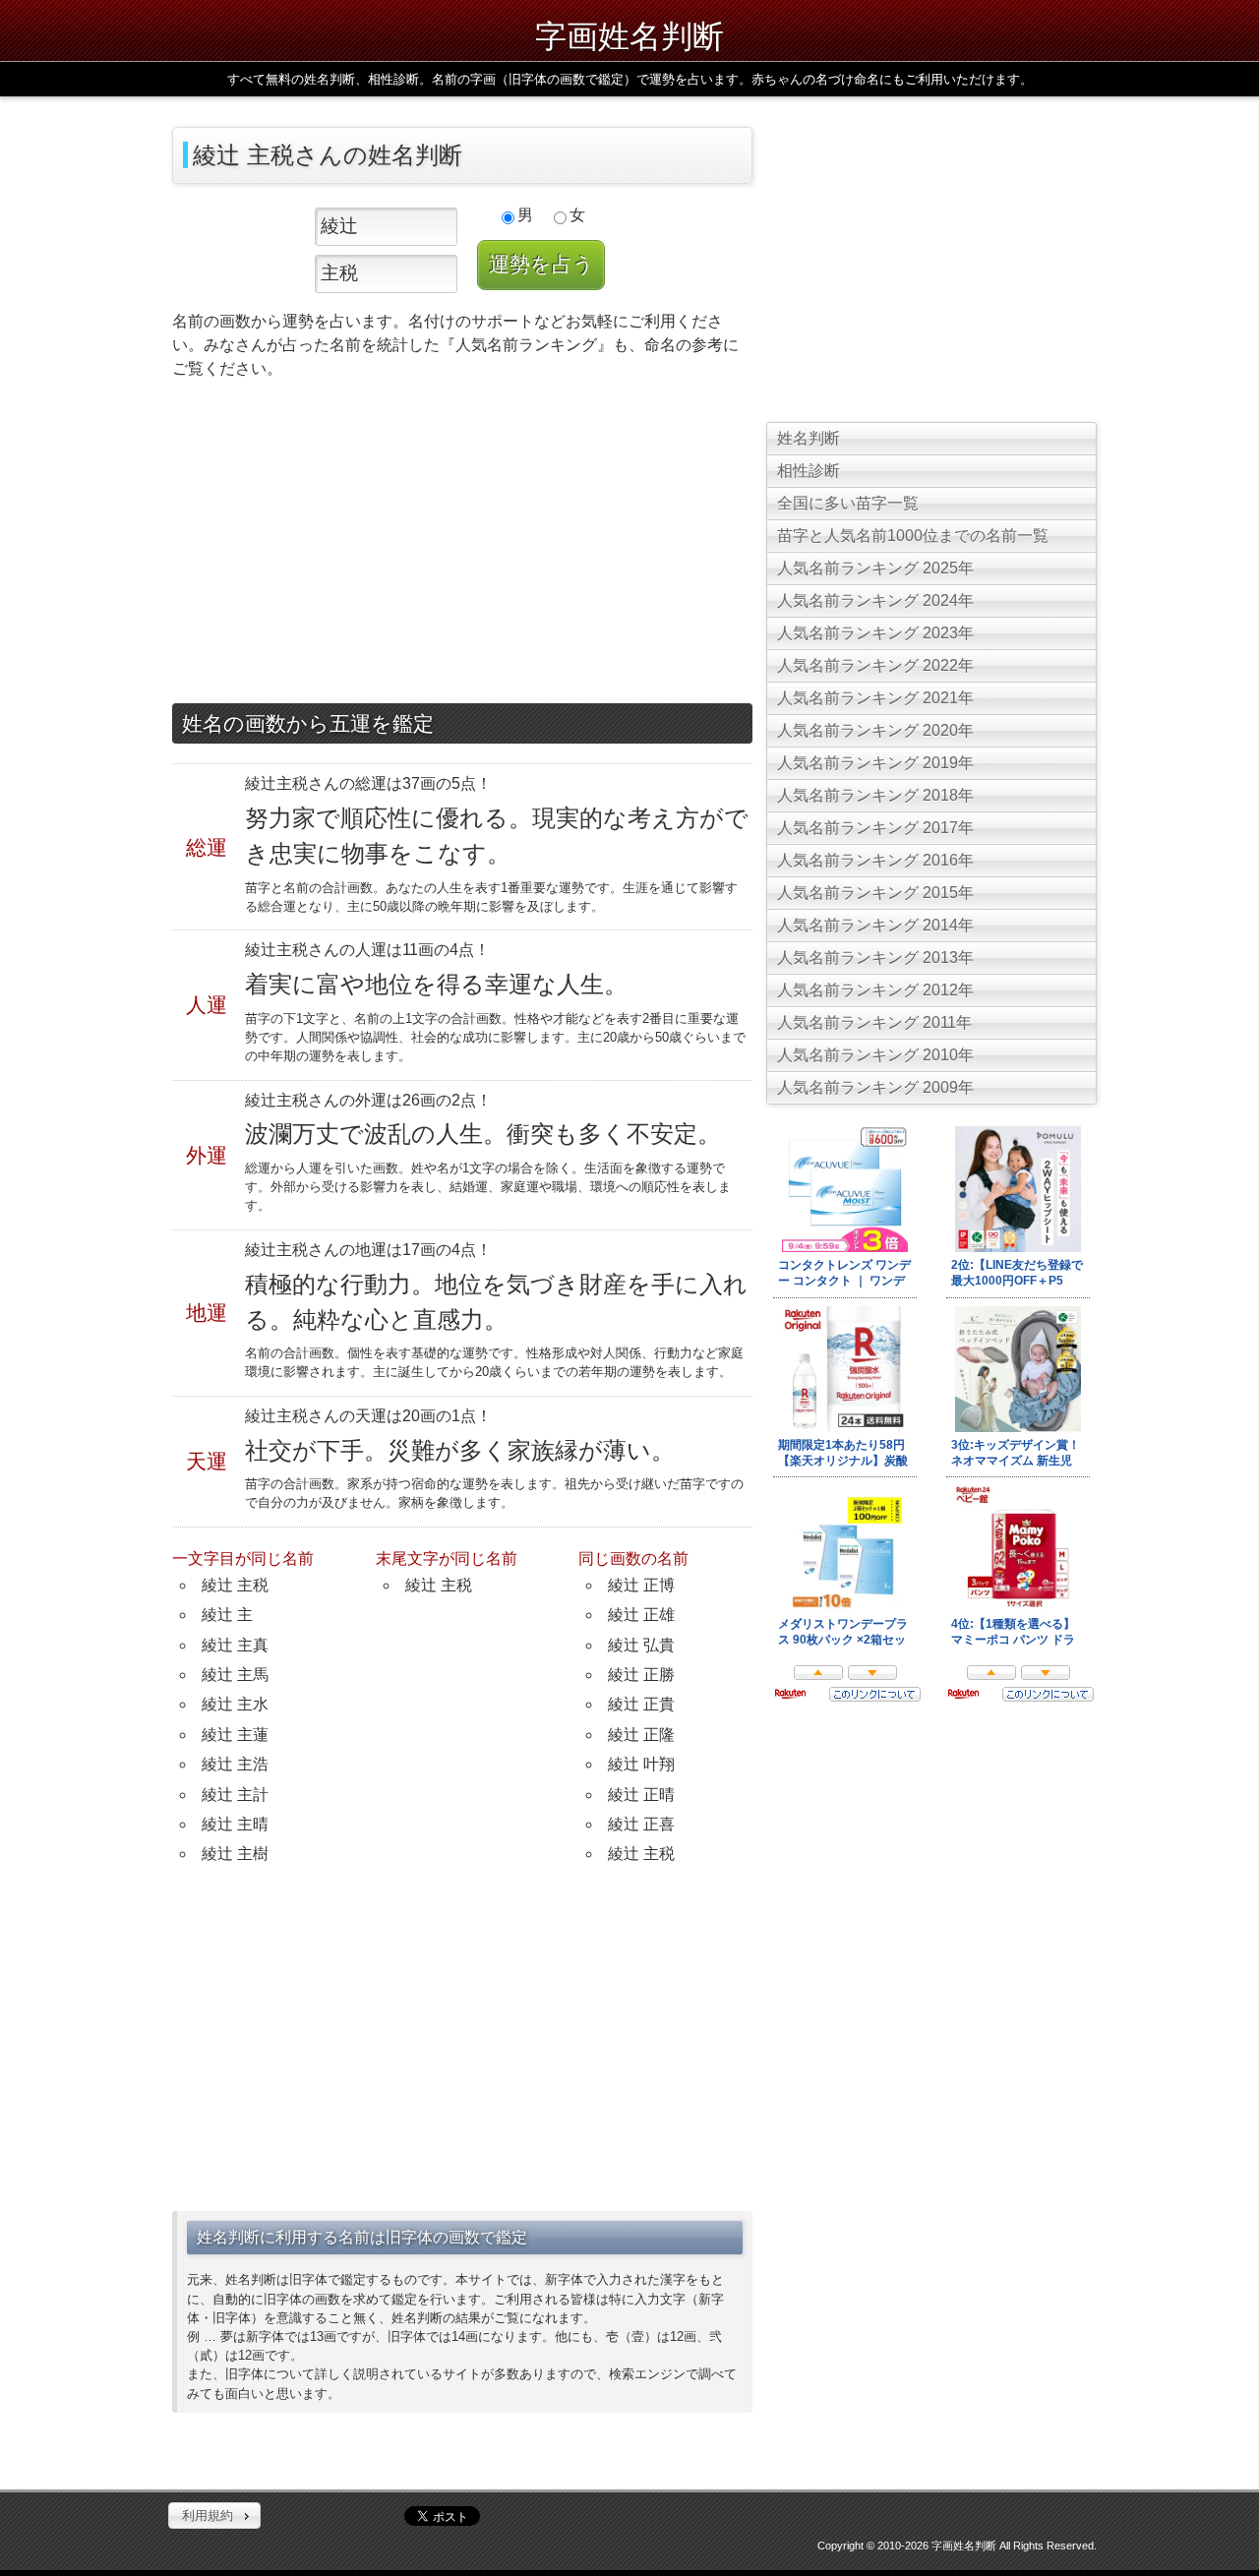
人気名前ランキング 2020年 (875, 730)
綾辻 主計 (235, 1795)
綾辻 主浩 (235, 1764)
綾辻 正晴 (641, 1795)
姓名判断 (809, 438)
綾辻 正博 (641, 1585)
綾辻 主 (227, 1615)
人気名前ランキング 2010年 (875, 1055)
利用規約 (208, 2516)
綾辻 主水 (235, 1704)
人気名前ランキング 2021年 (875, 698)
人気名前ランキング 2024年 (875, 600)
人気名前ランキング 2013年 (875, 958)
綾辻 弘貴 (641, 1645)
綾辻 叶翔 (641, 1764)
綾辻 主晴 (235, 1824)
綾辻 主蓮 (235, 1735)
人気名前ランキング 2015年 (875, 893)
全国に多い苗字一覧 (848, 503)
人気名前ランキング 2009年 (875, 1087)
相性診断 (809, 471)
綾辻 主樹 (235, 1854)
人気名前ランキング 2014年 (875, 925)
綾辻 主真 (235, 1645)
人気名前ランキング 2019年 (875, 763)
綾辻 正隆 (641, 1735)
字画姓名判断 (629, 35)
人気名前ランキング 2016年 (875, 860)
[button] (214, 2516)
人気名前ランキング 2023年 (875, 633)
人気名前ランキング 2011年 (874, 1022)
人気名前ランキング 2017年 (875, 828)
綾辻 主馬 (235, 1675)
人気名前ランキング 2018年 (875, 795)
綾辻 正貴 (641, 1704)
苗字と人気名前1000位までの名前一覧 (913, 536)
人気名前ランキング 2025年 (875, 568)
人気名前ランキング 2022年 (875, 665)
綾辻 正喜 (641, 1824)
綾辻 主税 (235, 1585)
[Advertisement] (462, 546)
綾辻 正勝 (641, 1675)
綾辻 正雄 (641, 1615)
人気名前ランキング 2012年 (875, 990)
